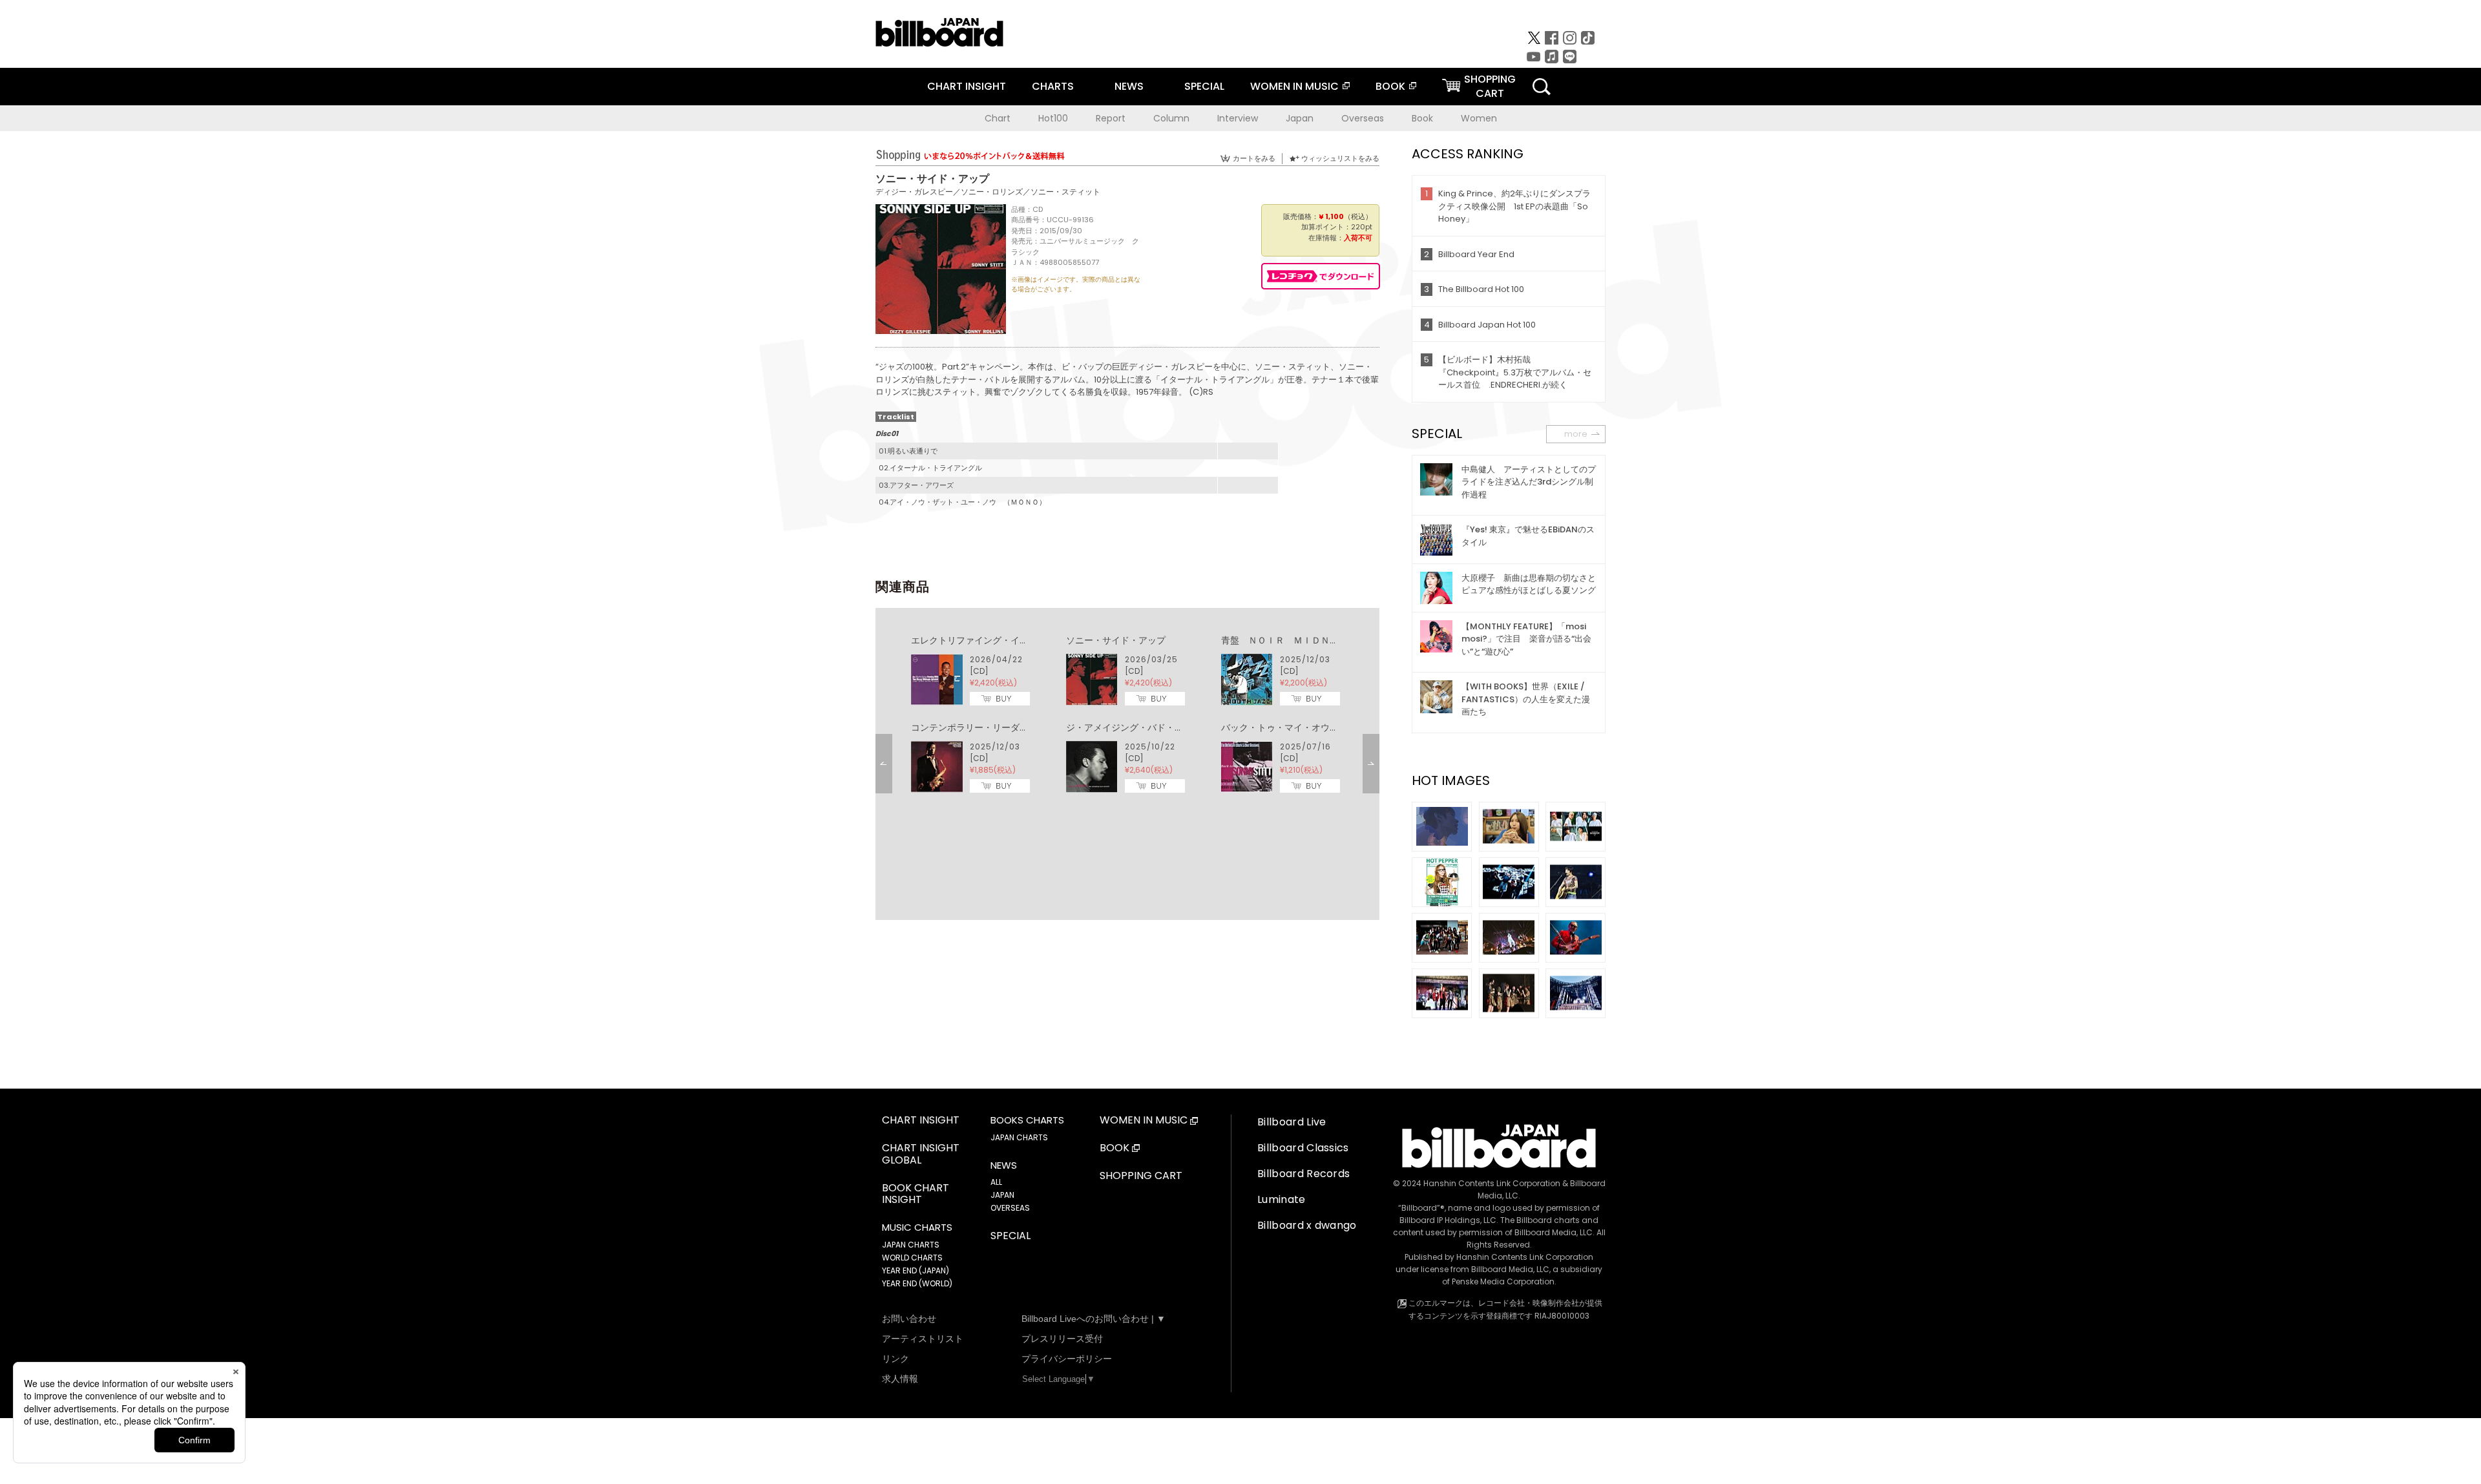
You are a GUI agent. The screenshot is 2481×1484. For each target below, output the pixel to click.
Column (1171, 118)
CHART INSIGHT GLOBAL (921, 1155)
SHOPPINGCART (1490, 86)
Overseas (1363, 118)
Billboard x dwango (1307, 1225)
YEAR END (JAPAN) (916, 1270)
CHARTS (1053, 86)
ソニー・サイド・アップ (1116, 640)
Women (1479, 118)
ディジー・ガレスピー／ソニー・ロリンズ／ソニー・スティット (988, 192)
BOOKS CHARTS (1027, 1120)
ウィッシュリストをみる (1340, 158)
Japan (1300, 118)
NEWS (1129, 86)
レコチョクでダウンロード (1321, 276)
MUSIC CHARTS (917, 1228)
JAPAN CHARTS (911, 1245)
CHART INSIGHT (967, 86)
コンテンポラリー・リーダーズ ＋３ (988, 727)
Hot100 (1053, 118)
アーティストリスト (923, 1339)
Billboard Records (1303, 1174)
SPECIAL (1204, 86)
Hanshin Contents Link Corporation (1492, 1183)
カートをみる (1254, 158)
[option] (1127, 715)
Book (1422, 118)
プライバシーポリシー (1067, 1359)
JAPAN (1002, 1195)
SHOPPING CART (1141, 1176)
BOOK (1390, 86)
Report (1111, 118)
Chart (998, 118)
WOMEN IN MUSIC (1294, 86)
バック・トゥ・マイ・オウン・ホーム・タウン (1316, 727)
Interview (1238, 118)
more (1576, 434)
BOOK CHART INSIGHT (916, 1195)
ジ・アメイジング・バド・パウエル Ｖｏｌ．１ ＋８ (1179, 727)
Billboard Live (1292, 1122)
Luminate (1282, 1199)
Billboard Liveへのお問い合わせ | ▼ (1094, 1319)
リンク (895, 1359)
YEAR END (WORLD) (917, 1283)
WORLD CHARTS (912, 1258)
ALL (996, 1182)
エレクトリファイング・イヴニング (983, 640)
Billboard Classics (1303, 1148)
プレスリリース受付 (1062, 1339)
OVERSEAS (1010, 1208)
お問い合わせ (909, 1319)
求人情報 (900, 1379)
